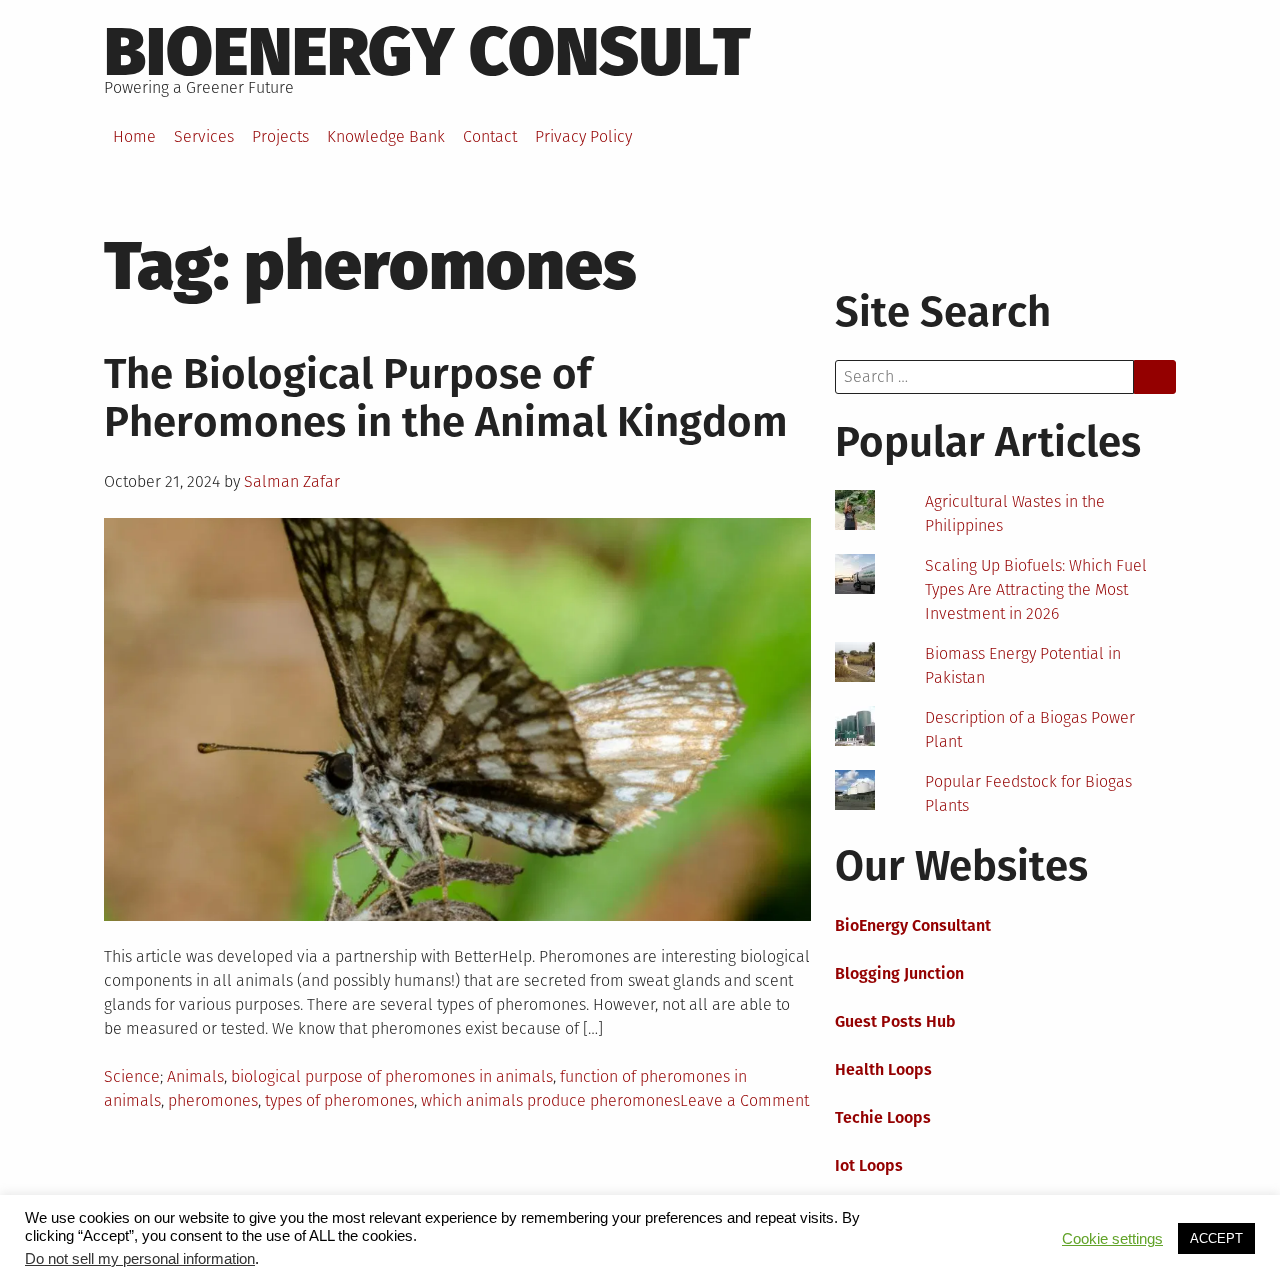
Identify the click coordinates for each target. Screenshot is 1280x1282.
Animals (195, 1076)
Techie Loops (883, 1117)
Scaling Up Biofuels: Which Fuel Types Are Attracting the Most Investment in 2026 (1036, 589)
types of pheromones (339, 1100)
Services (204, 136)
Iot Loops (869, 1165)
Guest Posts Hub (895, 1021)
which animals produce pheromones (550, 1100)
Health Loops (883, 1069)
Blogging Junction (899, 973)
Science (132, 1076)
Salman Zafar (292, 481)
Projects (280, 136)
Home (134, 136)
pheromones (213, 1100)
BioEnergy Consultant (913, 925)
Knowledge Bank (386, 136)
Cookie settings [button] (1112, 1239)
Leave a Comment (744, 1100)
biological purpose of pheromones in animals (392, 1076)
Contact (490, 136)
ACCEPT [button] (1216, 1238)
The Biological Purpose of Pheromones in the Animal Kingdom (446, 398)
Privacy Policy (583, 136)
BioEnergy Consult (427, 52)
